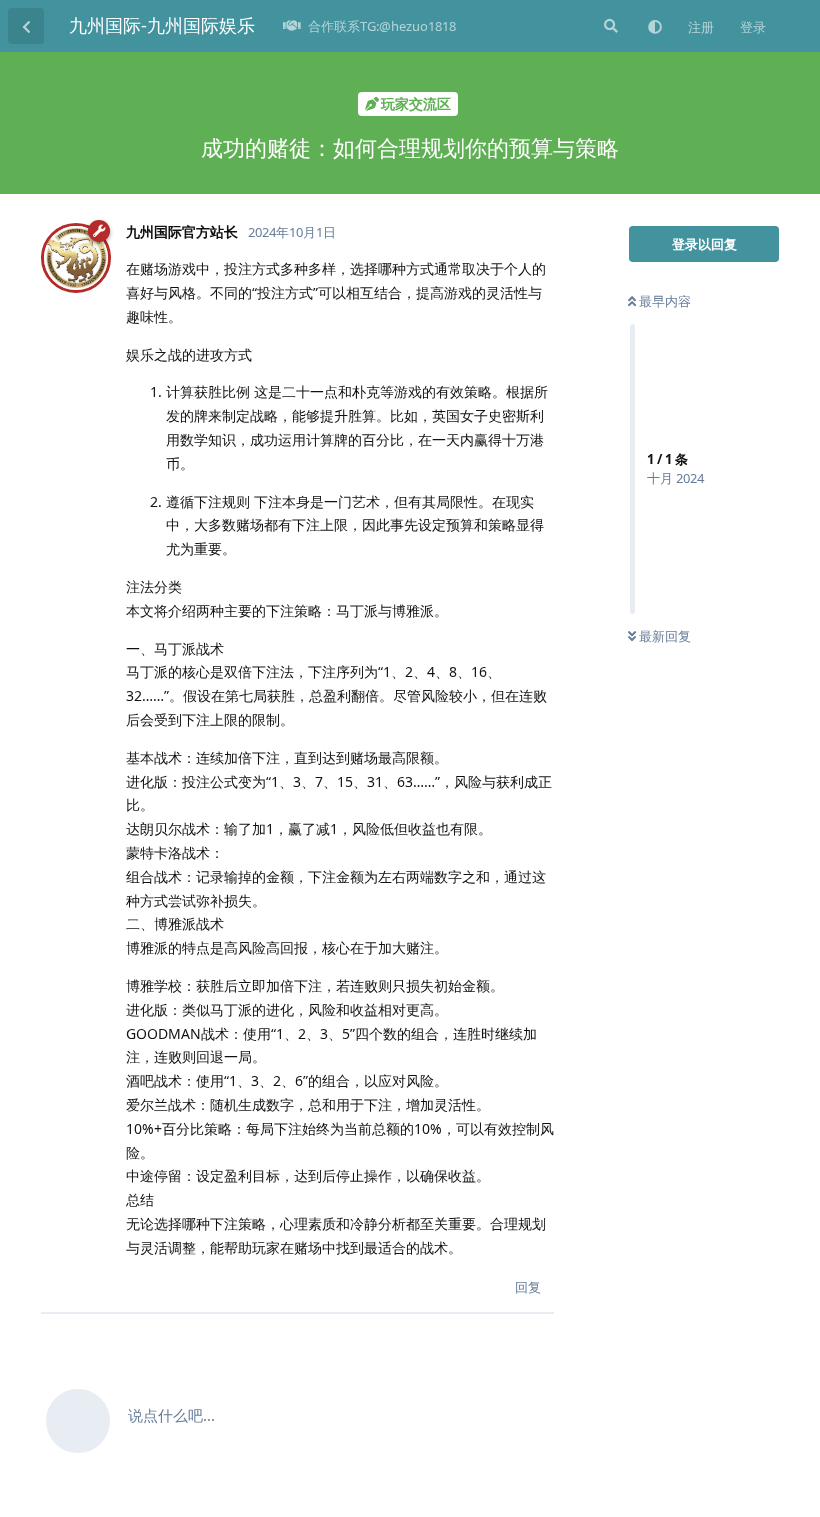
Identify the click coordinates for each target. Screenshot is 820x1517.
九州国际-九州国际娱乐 (162, 25)
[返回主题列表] (26, 26)
